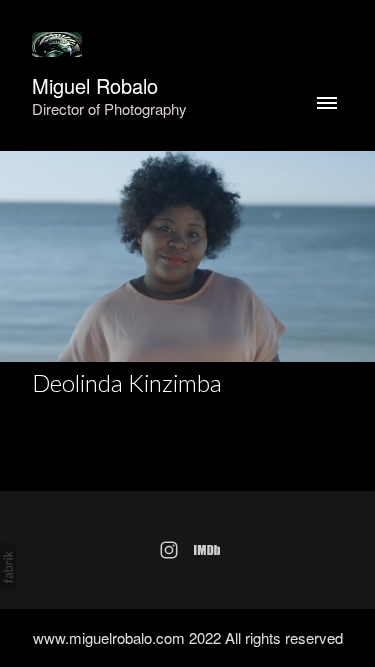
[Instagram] (169, 550)
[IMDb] (207, 550)
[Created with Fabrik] (8, 567)
